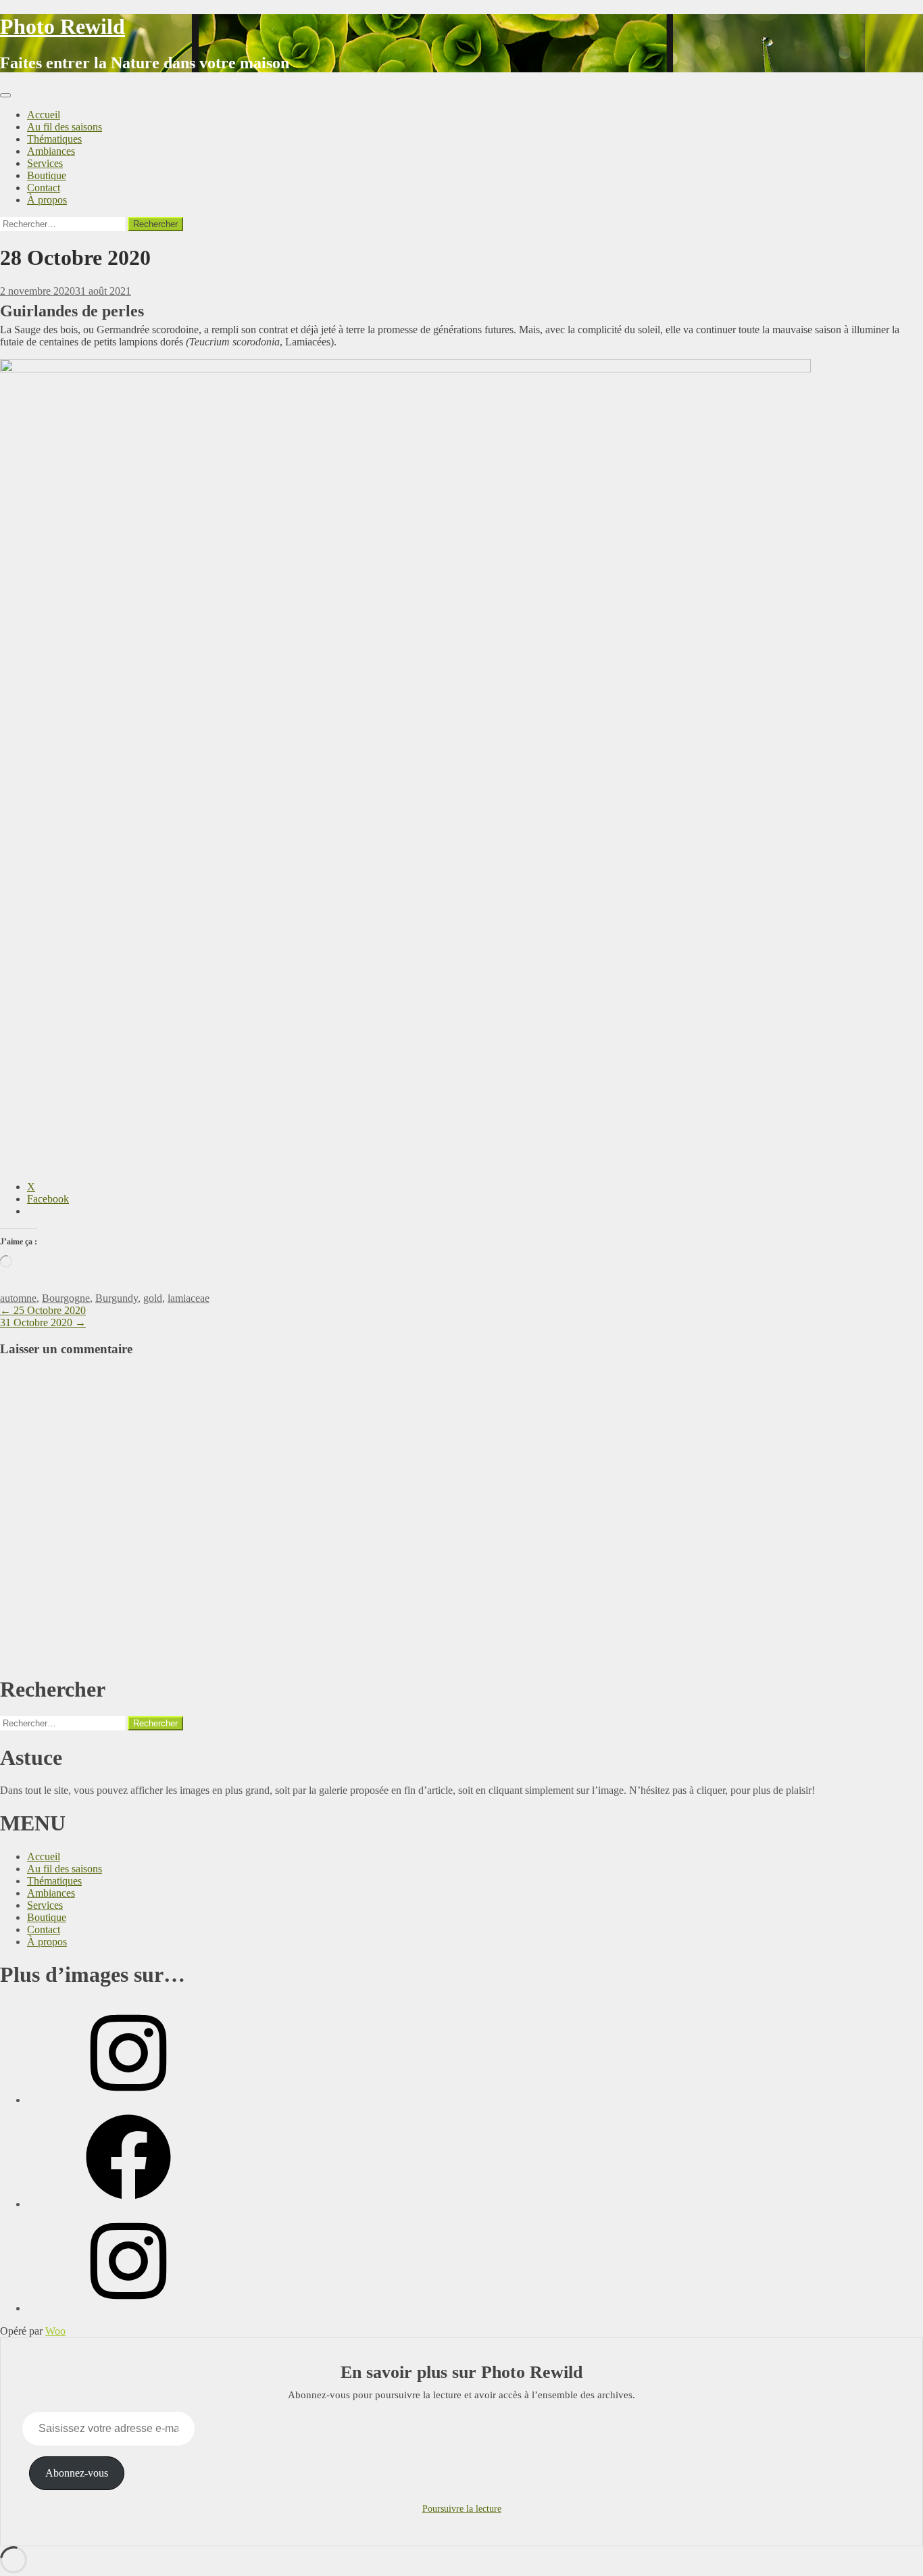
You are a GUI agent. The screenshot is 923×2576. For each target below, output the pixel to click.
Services (45, 163)
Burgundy (117, 1298)
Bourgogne (66, 1298)
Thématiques (54, 139)
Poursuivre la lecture (462, 2509)
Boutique (47, 175)
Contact (44, 188)
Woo (55, 2331)
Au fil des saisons (65, 127)
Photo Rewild (63, 26)
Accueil (44, 115)
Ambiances (51, 151)
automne (18, 1298)
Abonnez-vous (77, 2473)
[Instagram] (128, 2100)
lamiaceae (189, 1298)
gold (153, 1298)
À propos (47, 200)
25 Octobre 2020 (43, 1310)
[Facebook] (128, 2204)
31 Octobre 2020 (43, 1322)
